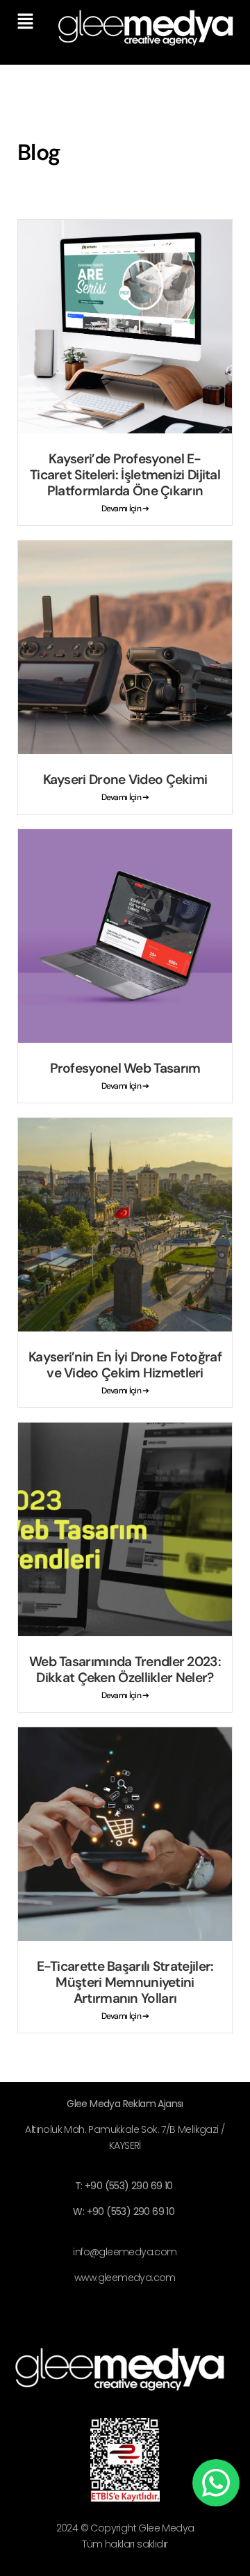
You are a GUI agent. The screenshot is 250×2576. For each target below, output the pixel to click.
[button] (25, 22)
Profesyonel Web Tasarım (125, 1068)
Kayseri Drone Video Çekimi (125, 779)
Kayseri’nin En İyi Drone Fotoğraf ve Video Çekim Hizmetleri (125, 1365)
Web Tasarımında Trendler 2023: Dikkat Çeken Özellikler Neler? (125, 1670)
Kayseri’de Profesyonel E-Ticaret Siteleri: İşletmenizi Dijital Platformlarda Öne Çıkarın (125, 475)
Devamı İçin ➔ (125, 509)
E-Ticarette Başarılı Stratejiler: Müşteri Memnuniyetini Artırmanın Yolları (125, 1982)
